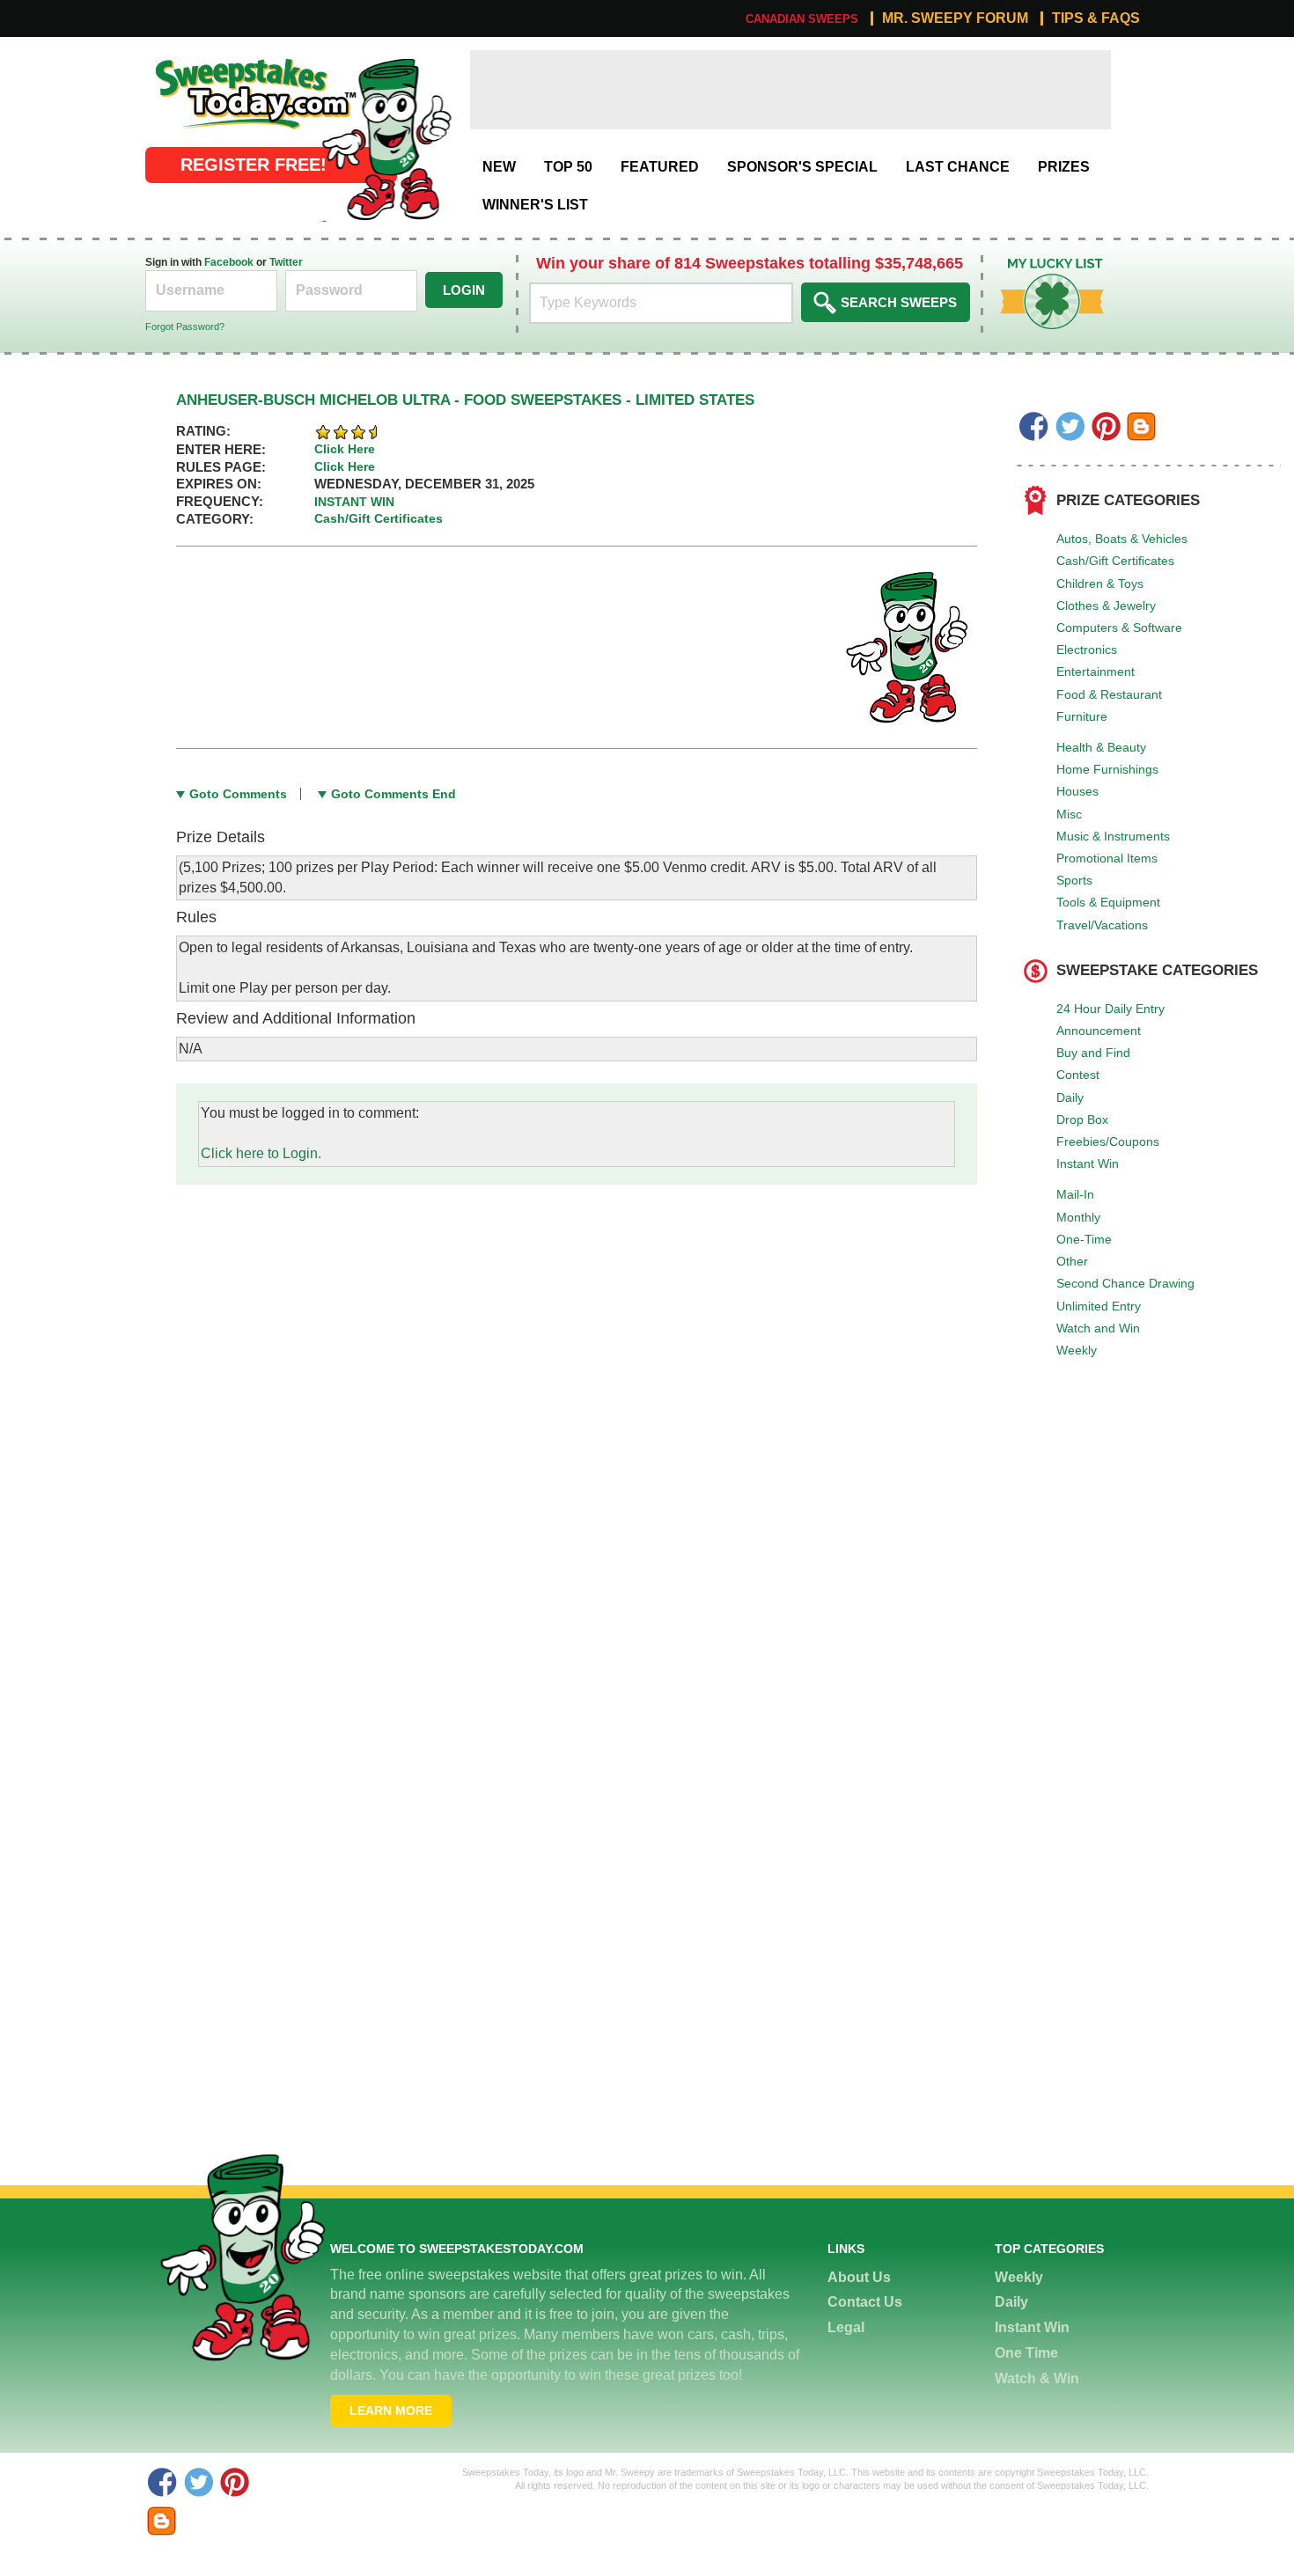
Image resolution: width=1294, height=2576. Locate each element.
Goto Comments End (393, 794)
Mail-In (1075, 1194)
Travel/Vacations (1102, 925)
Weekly (1077, 1350)
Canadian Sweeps (802, 19)
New (499, 167)
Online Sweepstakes (210, 59)
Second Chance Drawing (1125, 1283)
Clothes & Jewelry (1106, 605)
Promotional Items (1107, 858)
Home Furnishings (1107, 769)
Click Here (345, 449)
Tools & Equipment (1108, 902)
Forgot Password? (185, 327)
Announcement (1099, 1031)
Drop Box (1082, 1119)
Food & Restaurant (1109, 694)
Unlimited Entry (1099, 1306)
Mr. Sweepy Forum (955, 18)
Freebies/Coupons (1108, 1141)
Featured (660, 167)
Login (464, 290)
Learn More (391, 2411)
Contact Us (865, 2302)
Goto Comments (238, 794)
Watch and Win (1098, 1328)
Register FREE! (254, 165)
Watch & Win (1037, 2378)
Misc (1069, 814)
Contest (1078, 1075)
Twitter (286, 262)
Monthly (1078, 1217)
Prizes (1064, 167)
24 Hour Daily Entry (1110, 1009)
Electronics (1087, 650)
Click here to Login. (261, 1153)
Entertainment (1095, 672)
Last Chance (958, 167)
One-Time (1084, 1239)
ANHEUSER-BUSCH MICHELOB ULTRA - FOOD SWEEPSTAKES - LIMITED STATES (465, 400)
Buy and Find (1093, 1053)
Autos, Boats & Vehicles (1122, 539)
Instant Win (1088, 1163)
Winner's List (535, 205)
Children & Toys (1100, 583)
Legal (846, 2327)
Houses (1077, 791)
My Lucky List (1039, 264)
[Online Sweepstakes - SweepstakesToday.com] (386, 138)
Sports (1074, 880)
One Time (1026, 2353)
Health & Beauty (1101, 747)
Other (1072, 1261)
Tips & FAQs (1096, 18)
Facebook (229, 262)
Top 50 (568, 167)
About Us (859, 2277)
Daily (1070, 1097)
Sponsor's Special (802, 167)
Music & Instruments (1113, 836)
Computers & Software (1119, 627)
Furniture (1082, 716)
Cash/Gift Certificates (1115, 561)
